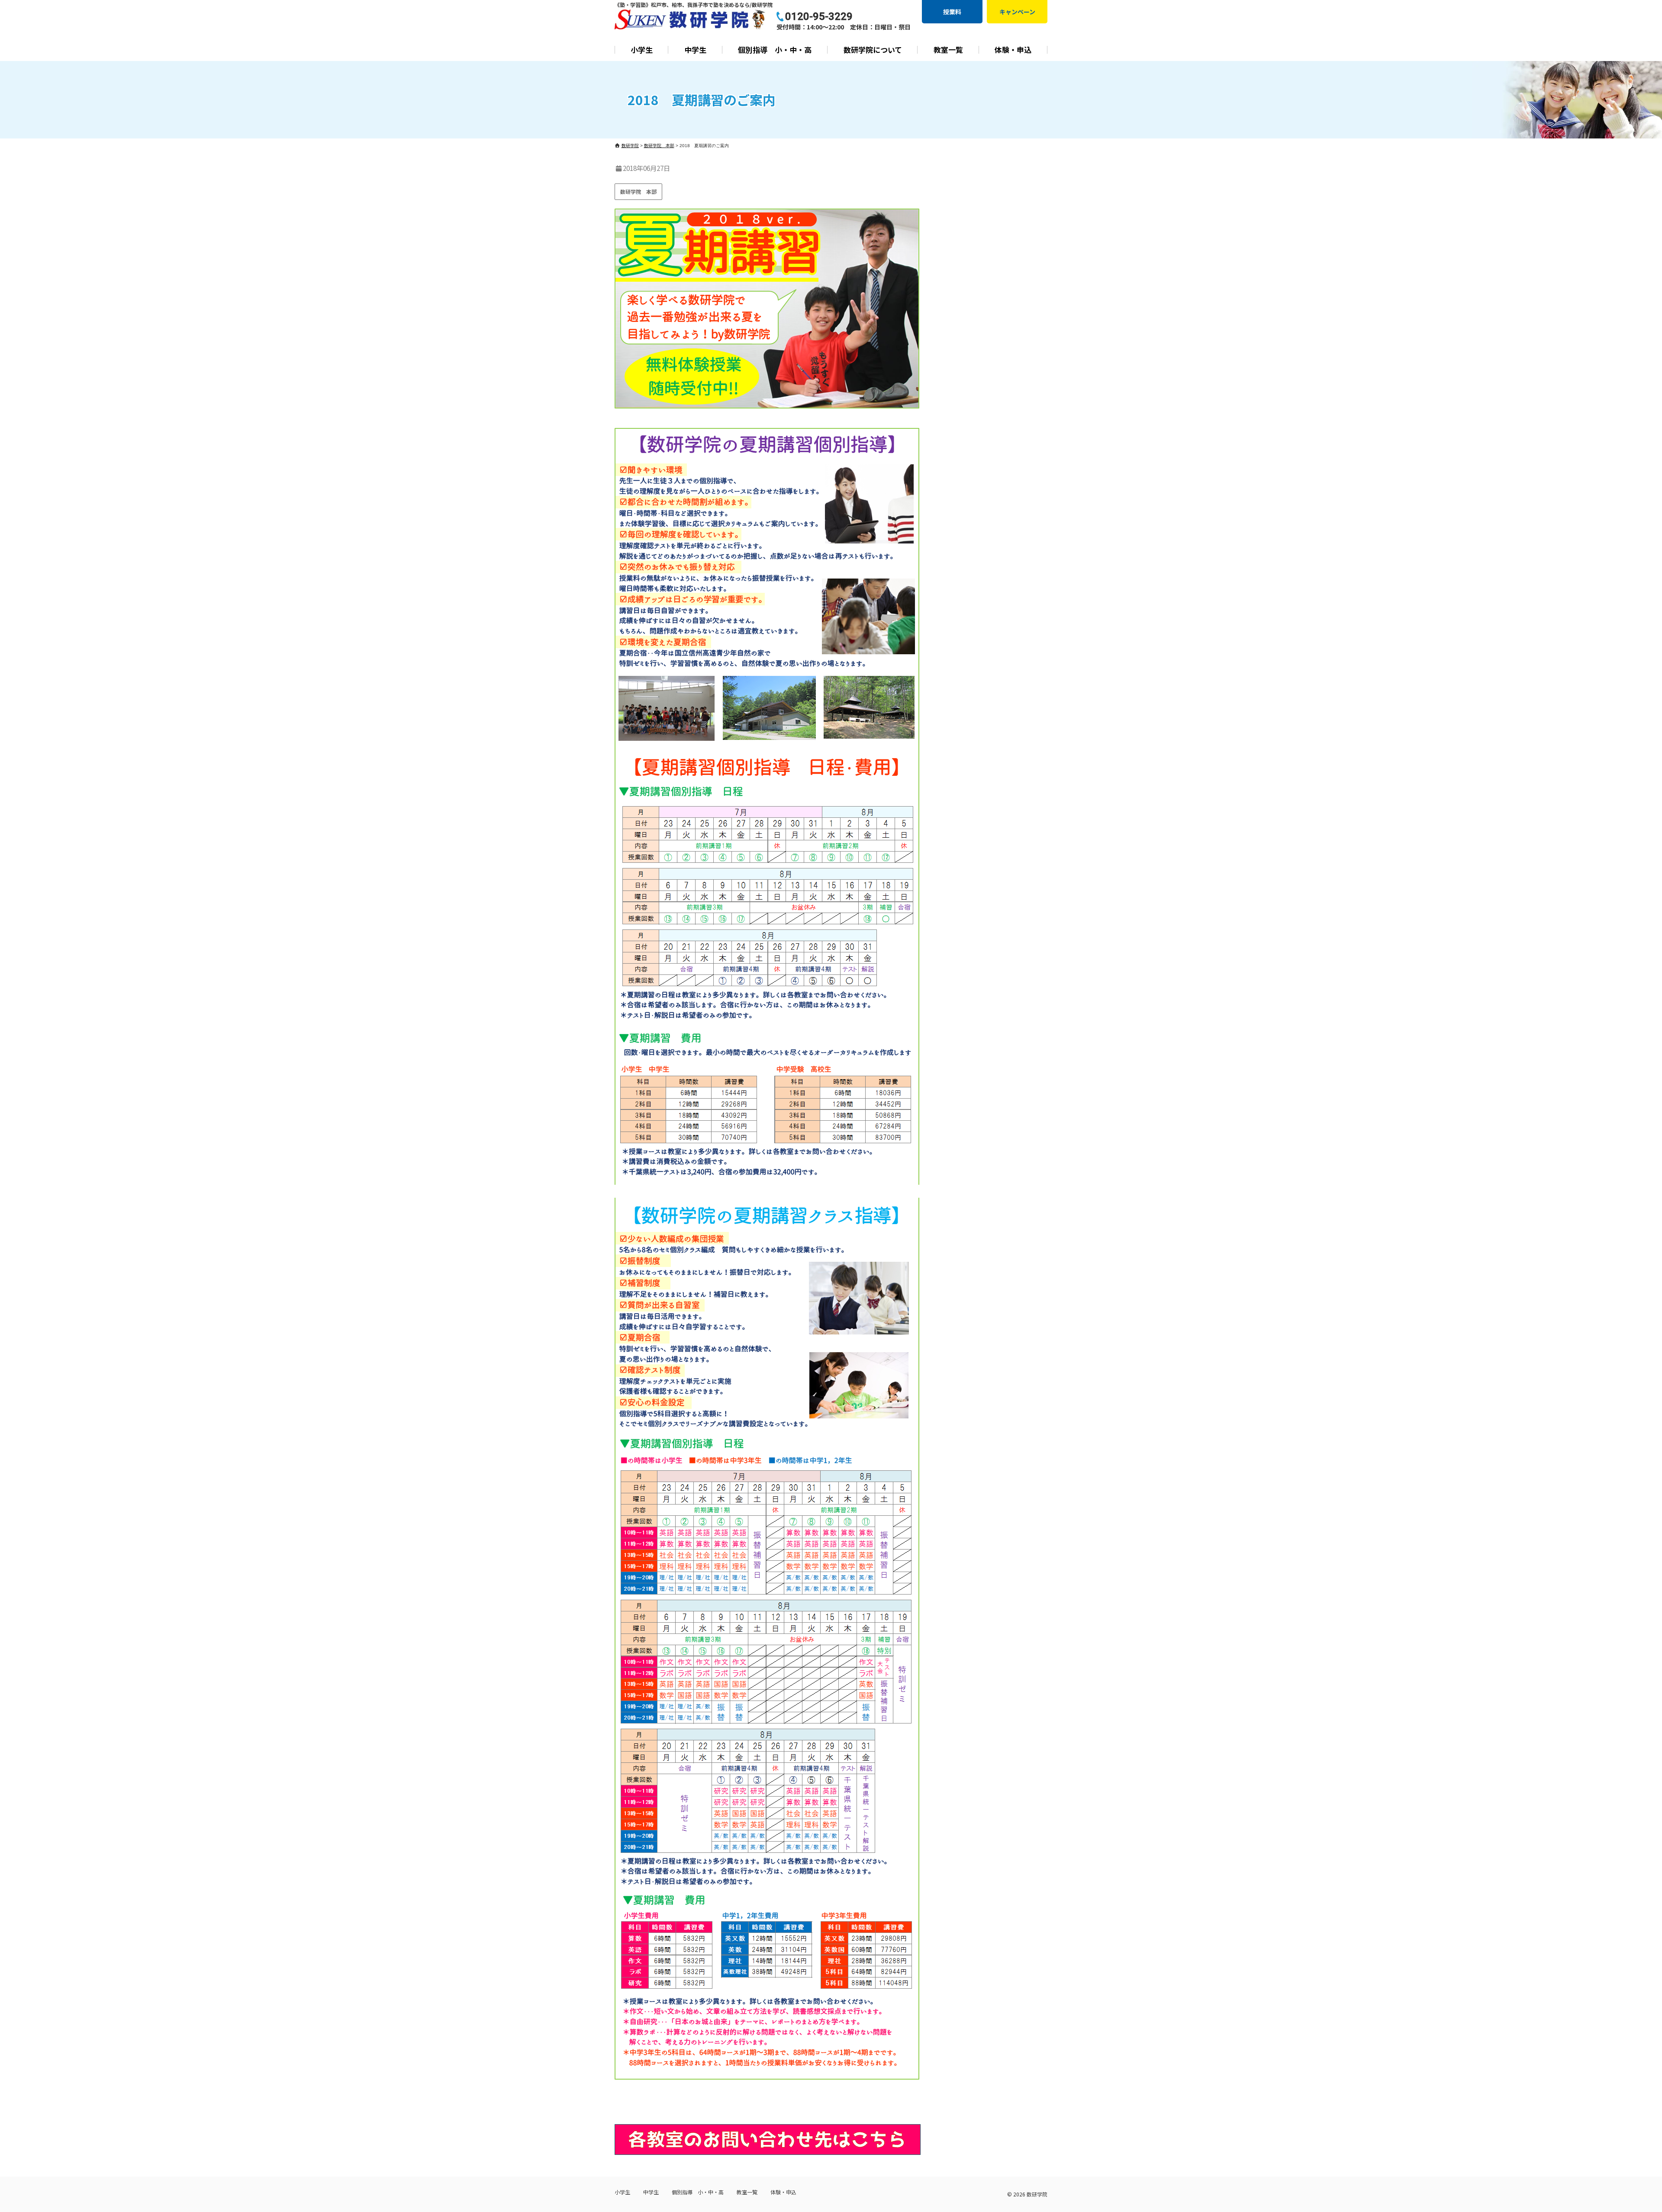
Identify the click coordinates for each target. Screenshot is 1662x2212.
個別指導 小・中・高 (775, 50)
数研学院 (1037, 2194)
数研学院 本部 (638, 191)
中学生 (695, 50)
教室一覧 (948, 50)
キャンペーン (1017, 12)
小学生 (642, 50)
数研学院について (873, 50)
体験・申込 (1013, 50)
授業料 (952, 12)
